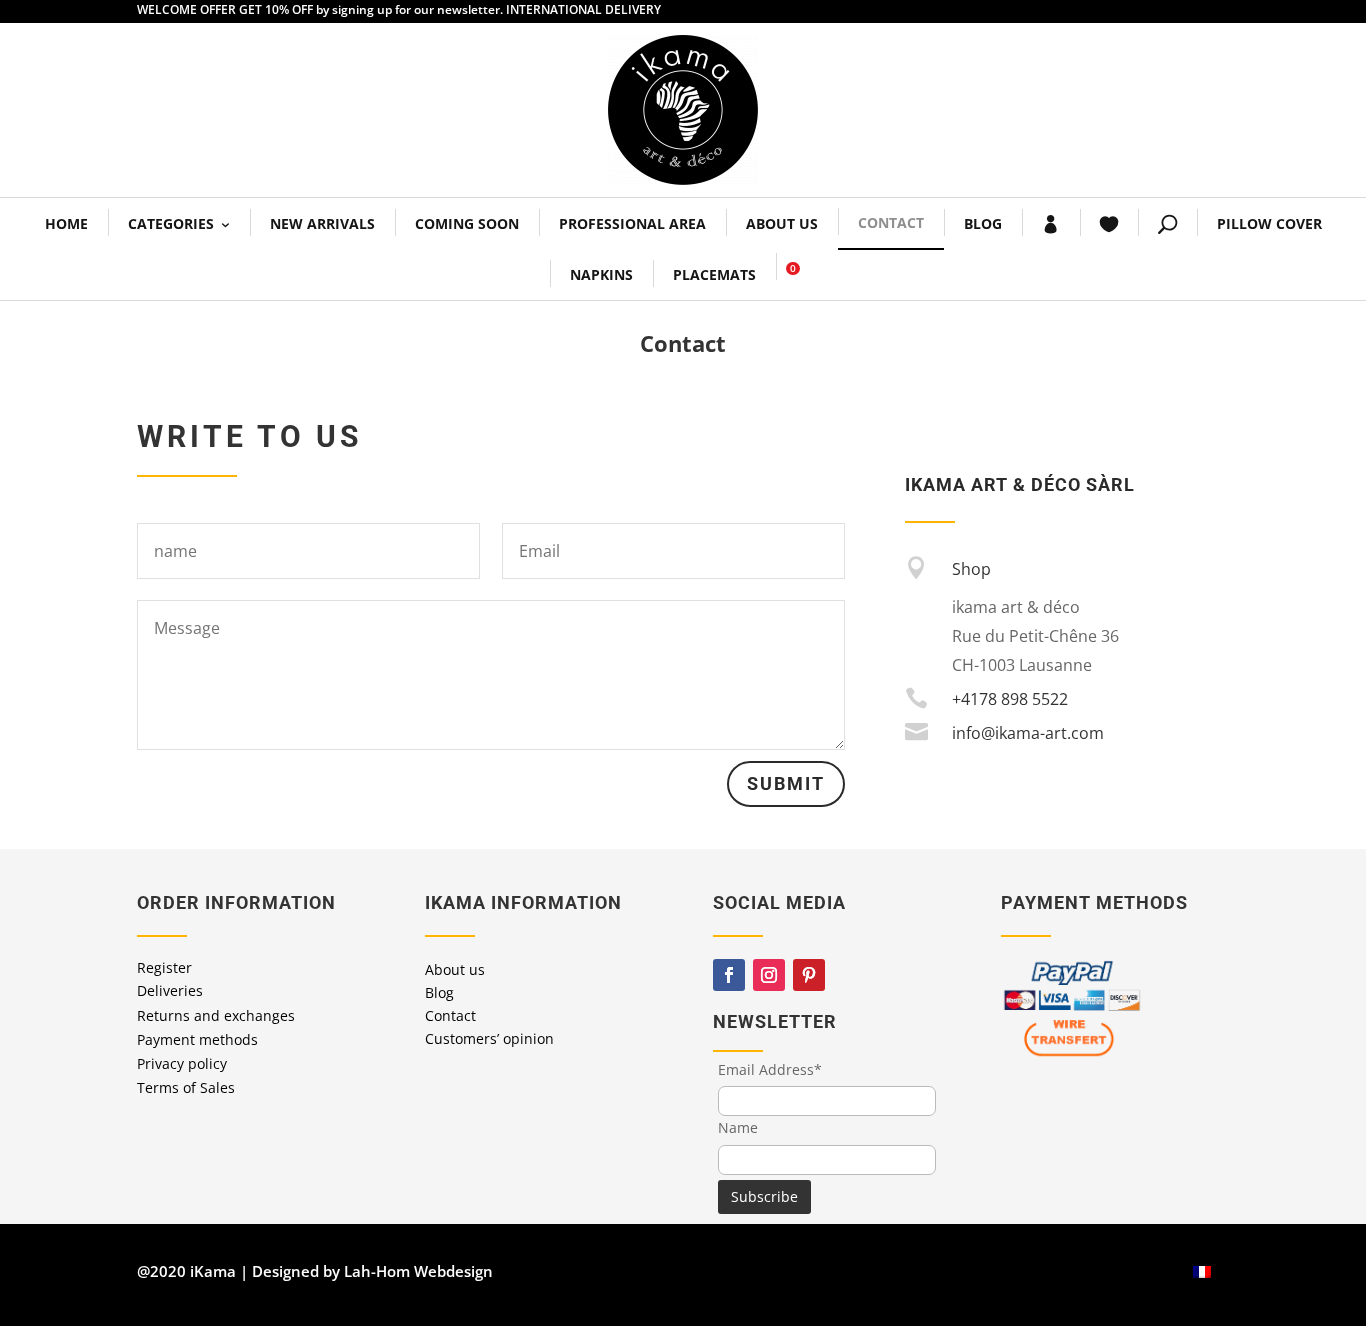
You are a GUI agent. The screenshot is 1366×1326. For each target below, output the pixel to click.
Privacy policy (182, 1063)
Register (164, 967)
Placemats (714, 274)
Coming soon (467, 223)
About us (782, 223)
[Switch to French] (1202, 1271)
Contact (891, 222)
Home (66, 223)
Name (738, 1127)
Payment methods (197, 1039)
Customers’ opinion (489, 1038)
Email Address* (770, 1069)
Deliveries (170, 990)
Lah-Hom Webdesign (418, 1271)
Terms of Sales (186, 1087)
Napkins (601, 274)
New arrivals (322, 223)
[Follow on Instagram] (769, 975)
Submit (786, 783)
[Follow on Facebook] (729, 975)
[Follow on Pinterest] (809, 975)
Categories (171, 223)
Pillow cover (1269, 223)
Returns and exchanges (216, 1015)
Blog (983, 223)
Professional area (632, 223)
